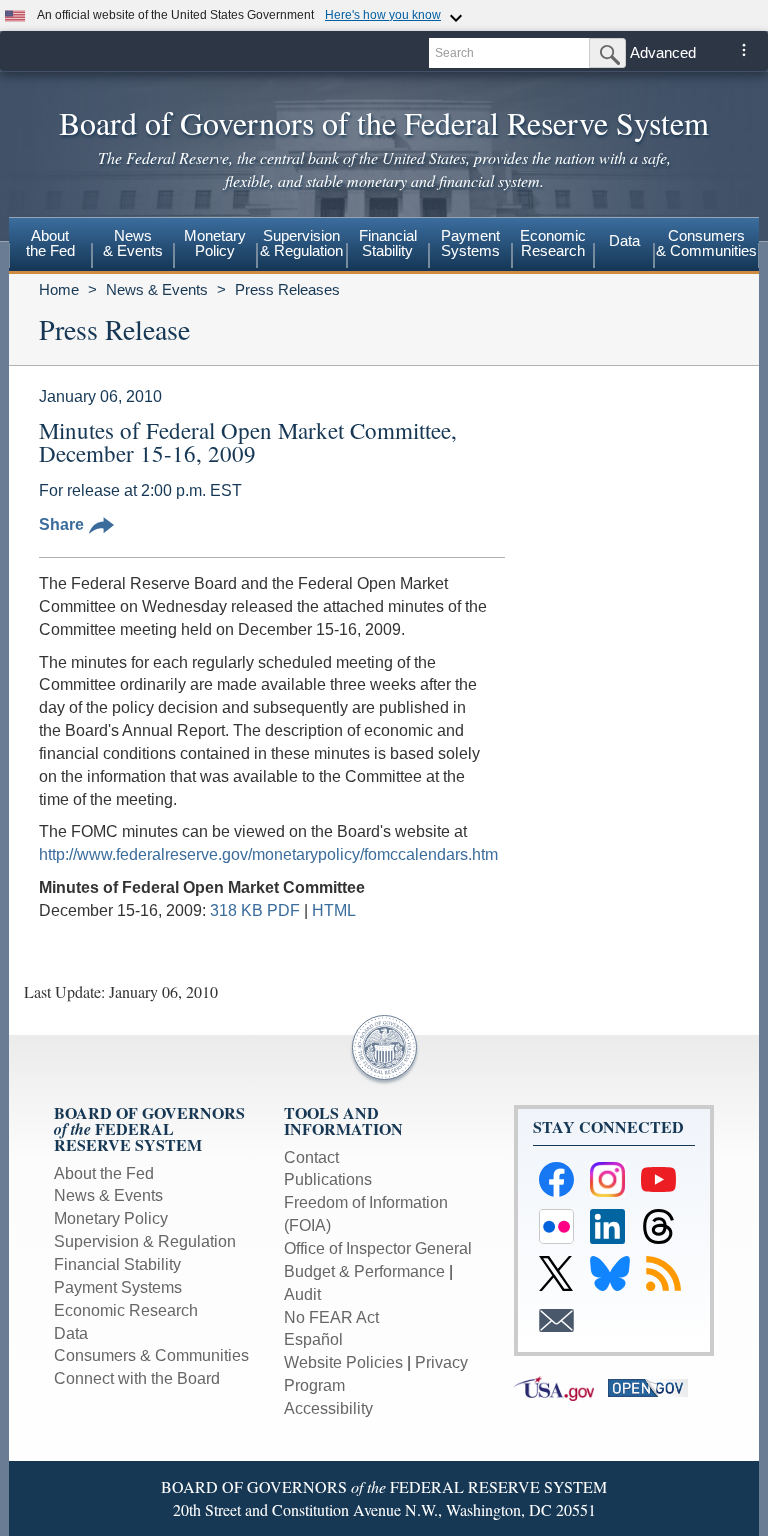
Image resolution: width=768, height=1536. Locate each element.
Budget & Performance (364, 1271)
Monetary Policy (111, 1218)
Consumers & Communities (706, 243)
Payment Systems (118, 1287)
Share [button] (61, 524)
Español (313, 1339)
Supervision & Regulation (145, 1241)
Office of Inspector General (378, 1248)
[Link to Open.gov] (653, 1387)
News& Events (133, 243)
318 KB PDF (255, 910)
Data (624, 240)
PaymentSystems (470, 243)
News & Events (157, 289)
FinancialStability (388, 243)
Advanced (663, 52)
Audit (302, 1294)
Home (59, 289)
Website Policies (343, 1362)
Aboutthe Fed (50, 243)
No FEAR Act (331, 1317)
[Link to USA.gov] (561, 1387)
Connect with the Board (137, 1378)
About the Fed (104, 1173)
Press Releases (287, 289)
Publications (328, 1179)
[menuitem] (50, 246)
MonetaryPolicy (215, 243)
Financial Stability (117, 1264)
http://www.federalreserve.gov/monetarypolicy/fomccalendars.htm (268, 854)
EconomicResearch (553, 243)
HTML (334, 910)
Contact (311, 1157)
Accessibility (328, 1408)
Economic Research (126, 1310)
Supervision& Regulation (301, 243)
